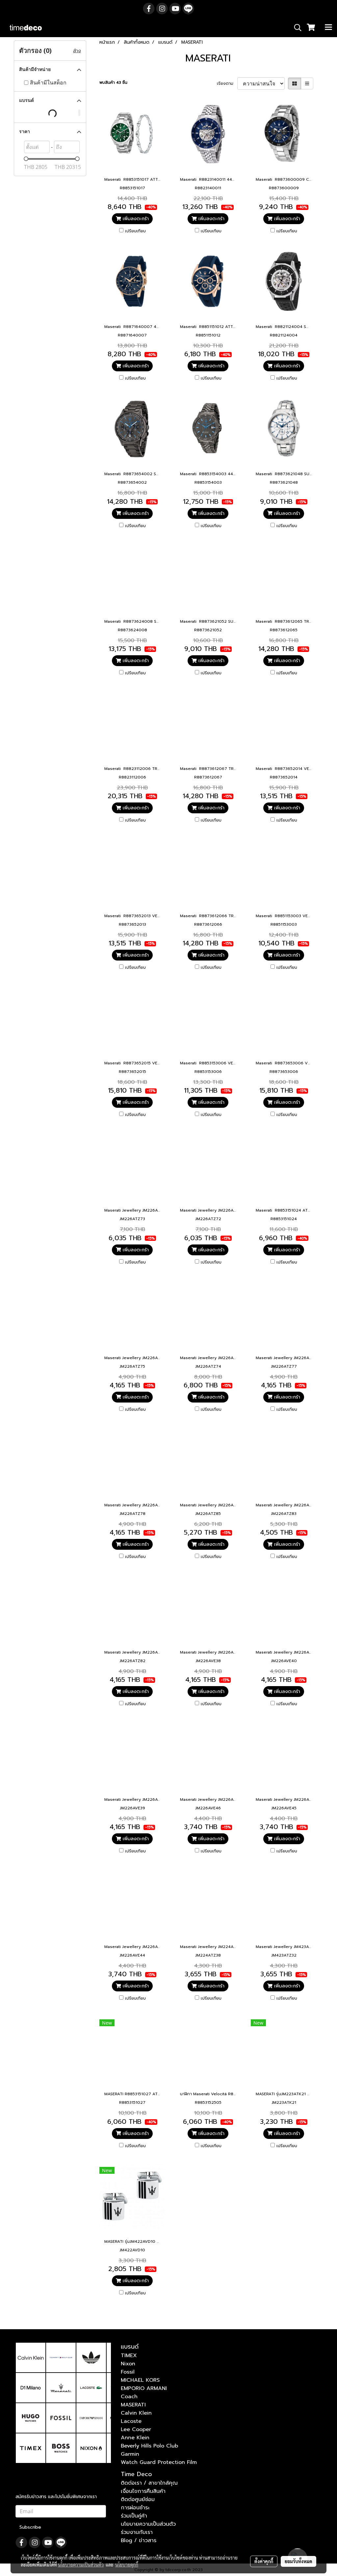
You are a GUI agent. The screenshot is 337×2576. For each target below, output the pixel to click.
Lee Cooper (136, 2429)
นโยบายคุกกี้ (127, 2564)
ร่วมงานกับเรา (137, 2532)
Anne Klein (135, 2438)
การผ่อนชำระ (135, 2508)
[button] (296, 28)
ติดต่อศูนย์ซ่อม (138, 2499)
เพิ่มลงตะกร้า (135, 219)
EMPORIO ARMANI (144, 2388)
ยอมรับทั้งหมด (298, 2561)
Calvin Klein (136, 2413)
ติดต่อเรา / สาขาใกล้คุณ (149, 2483)
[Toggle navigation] (328, 28)
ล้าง (77, 51)
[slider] (26, 159)
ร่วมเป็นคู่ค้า (134, 2516)
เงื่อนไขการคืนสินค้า (143, 2491)
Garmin (130, 2454)
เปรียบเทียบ (135, 231)
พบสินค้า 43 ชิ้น (113, 82)
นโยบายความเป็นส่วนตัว (148, 2524)
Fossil (128, 2372)
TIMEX (129, 2356)
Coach (129, 2397)
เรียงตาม (227, 83)
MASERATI (133, 2405)
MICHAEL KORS (140, 2380)
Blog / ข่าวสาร (139, 2541)
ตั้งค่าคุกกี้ (264, 2561)
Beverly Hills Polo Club (149, 2446)
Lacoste (131, 2421)
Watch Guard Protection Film (159, 2462)
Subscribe (30, 2527)
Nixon (128, 2364)
